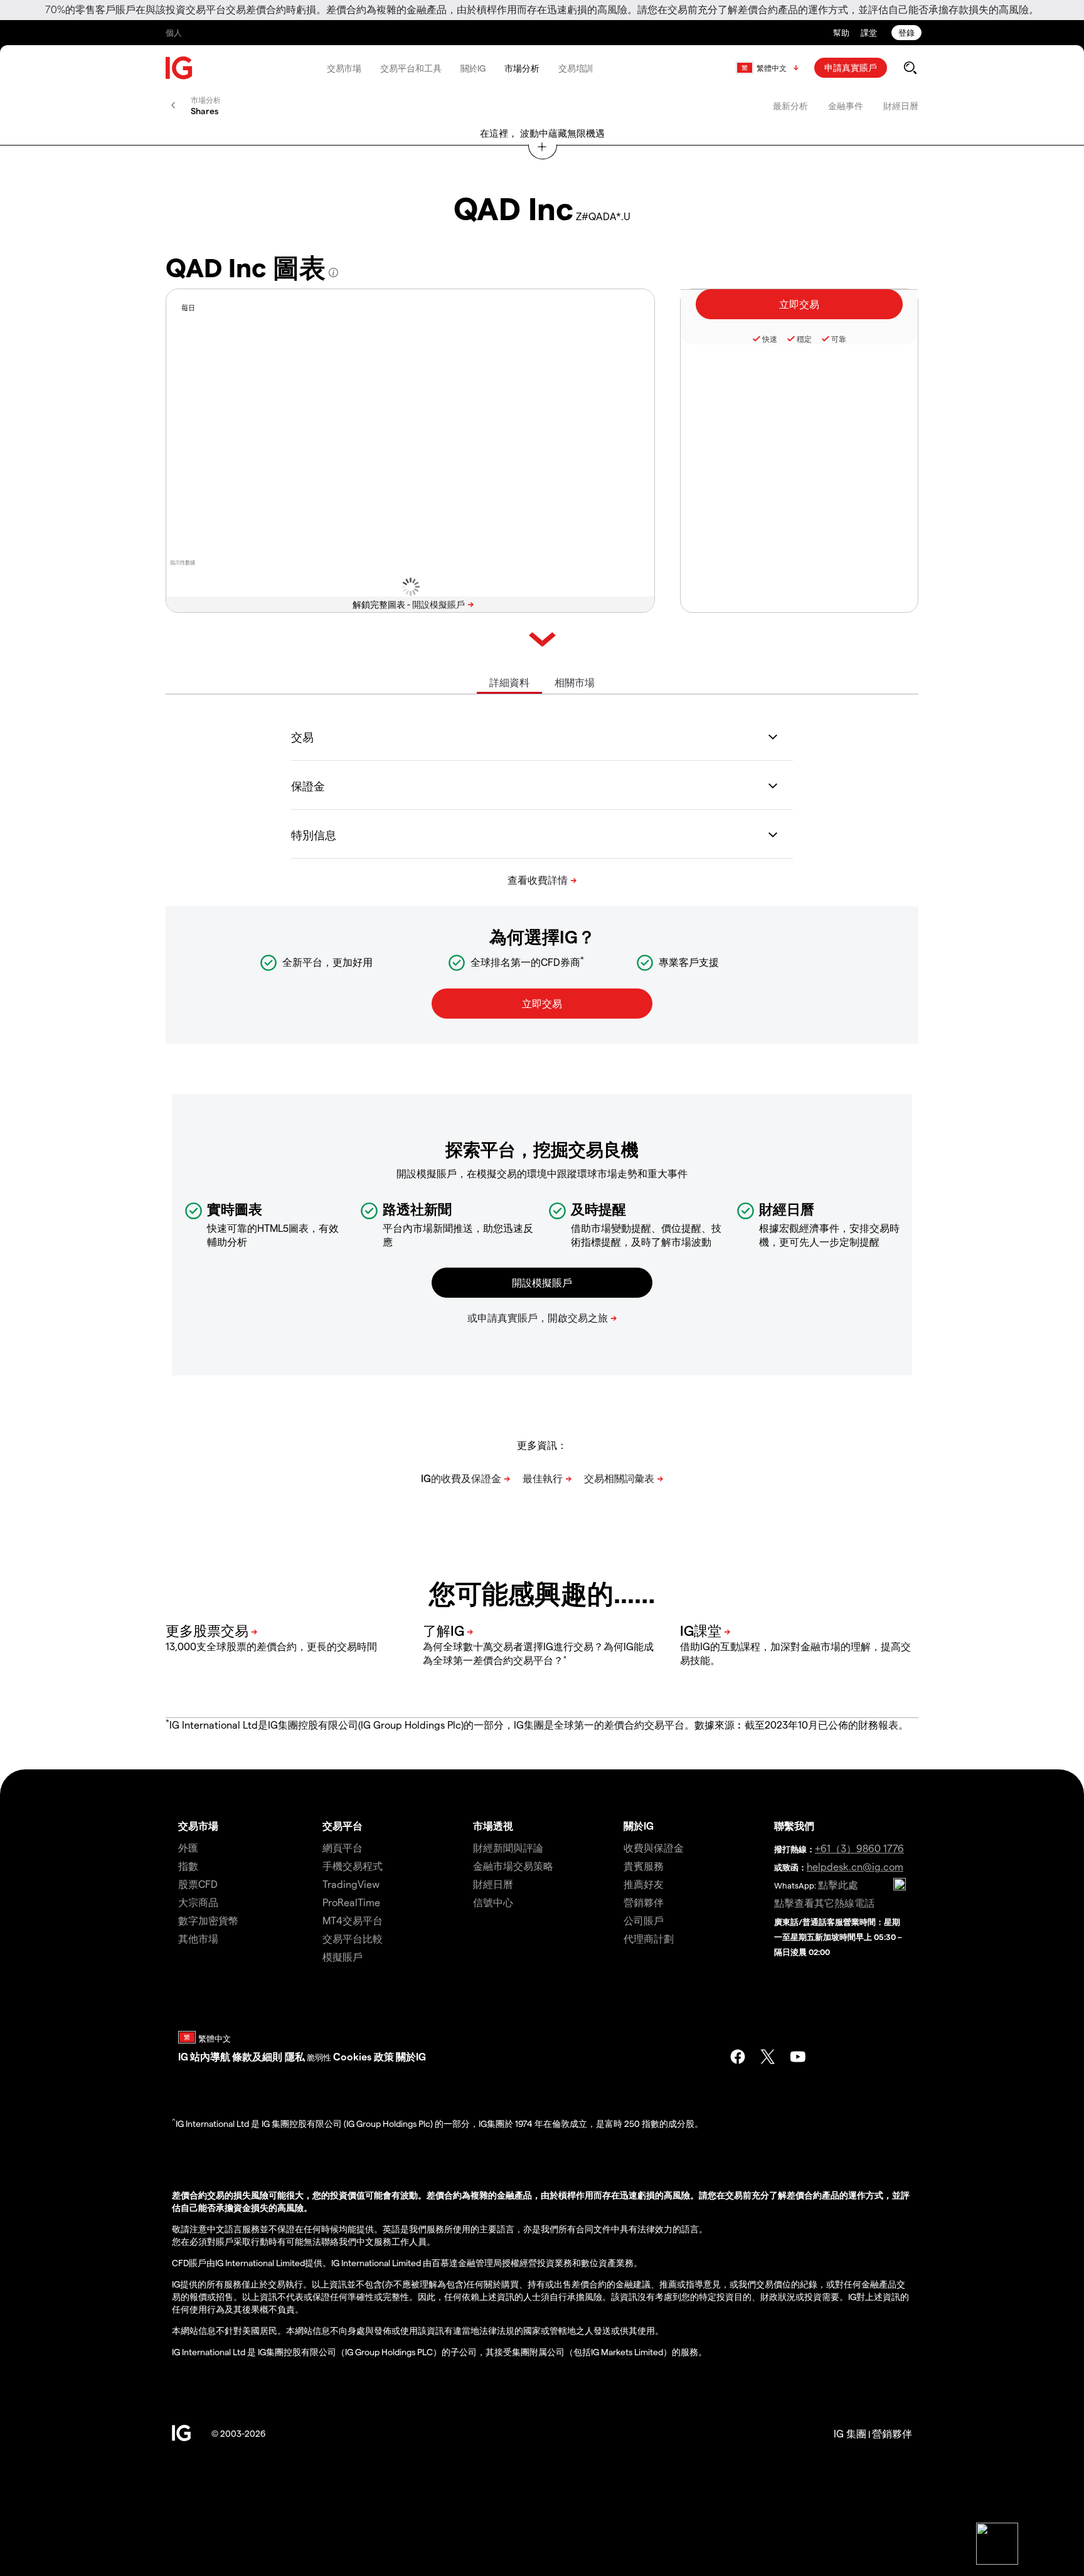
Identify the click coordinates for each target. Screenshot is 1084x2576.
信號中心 (493, 1902)
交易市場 (344, 68)
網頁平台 (343, 1847)
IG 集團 (850, 2433)
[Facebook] (738, 2057)
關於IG (473, 68)
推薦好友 (644, 1884)
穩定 (804, 339)
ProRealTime (351, 1902)
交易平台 (343, 1826)
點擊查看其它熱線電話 (824, 1903)
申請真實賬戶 (851, 67)
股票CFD (198, 1884)
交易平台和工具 (411, 68)
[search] (910, 68)
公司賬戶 (644, 1920)
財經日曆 (901, 106)
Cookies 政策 (364, 2056)
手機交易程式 (353, 1866)
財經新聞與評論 (508, 1847)
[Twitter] (768, 2057)
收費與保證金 (654, 1847)
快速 (770, 339)
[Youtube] (798, 2057)
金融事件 (846, 106)
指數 (188, 1866)
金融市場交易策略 (513, 1866)
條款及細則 (258, 2056)
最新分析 (790, 106)
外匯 (188, 1847)
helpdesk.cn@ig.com (855, 1866)
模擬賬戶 (343, 1957)
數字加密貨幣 (208, 1920)
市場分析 (522, 68)
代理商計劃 (649, 1938)
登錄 (906, 32)
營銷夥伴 (644, 1902)
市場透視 (493, 1826)
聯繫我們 (794, 1826)
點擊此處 (838, 1884)
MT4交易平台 (353, 1920)
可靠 (839, 339)
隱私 (295, 2056)
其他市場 (198, 1938)
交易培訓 (576, 68)
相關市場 (575, 682)
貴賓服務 (644, 1866)
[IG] (179, 68)
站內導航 (210, 2056)
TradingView (351, 1884)
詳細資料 (509, 682)
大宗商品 (198, 1902)
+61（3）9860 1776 (859, 1848)
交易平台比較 (353, 1938)
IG (183, 2056)
